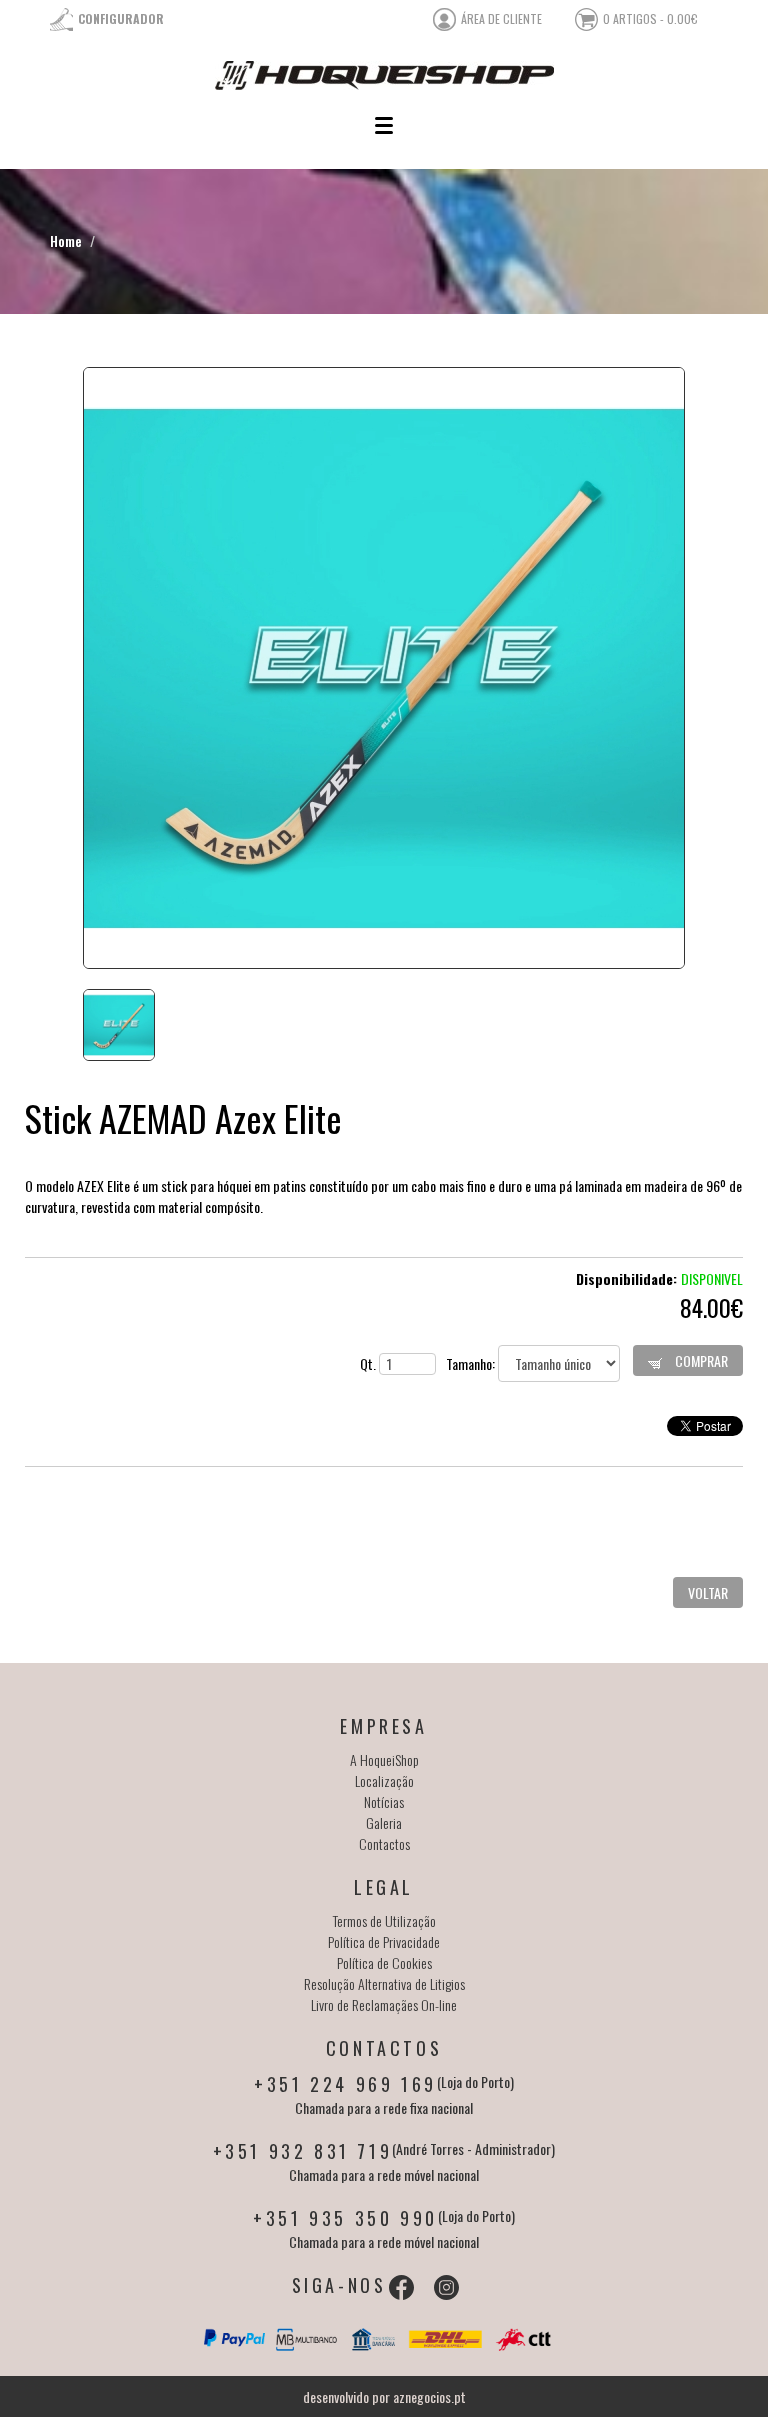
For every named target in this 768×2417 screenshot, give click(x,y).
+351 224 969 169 (345, 2084)
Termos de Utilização (384, 1920)
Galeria (384, 1822)
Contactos (384, 1843)
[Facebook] (401, 2287)
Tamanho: (472, 1363)
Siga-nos (339, 2285)
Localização (384, 1780)
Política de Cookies (384, 1962)
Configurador (121, 18)
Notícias (384, 1801)
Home (66, 240)
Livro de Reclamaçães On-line (384, 2004)
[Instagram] (446, 2287)
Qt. (369, 1363)
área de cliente (501, 18)
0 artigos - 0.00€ (650, 18)
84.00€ (711, 1307)
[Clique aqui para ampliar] (384, 668)
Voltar (708, 1592)
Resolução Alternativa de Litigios (384, 1983)
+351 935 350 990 (345, 2218)
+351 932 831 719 (303, 2151)
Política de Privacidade (384, 1941)
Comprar (700, 1360)
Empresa (383, 1726)
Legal (384, 1887)
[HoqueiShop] (384, 75)
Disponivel (712, 1278)
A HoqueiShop (384, 1759)
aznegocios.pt (429, 2396)
